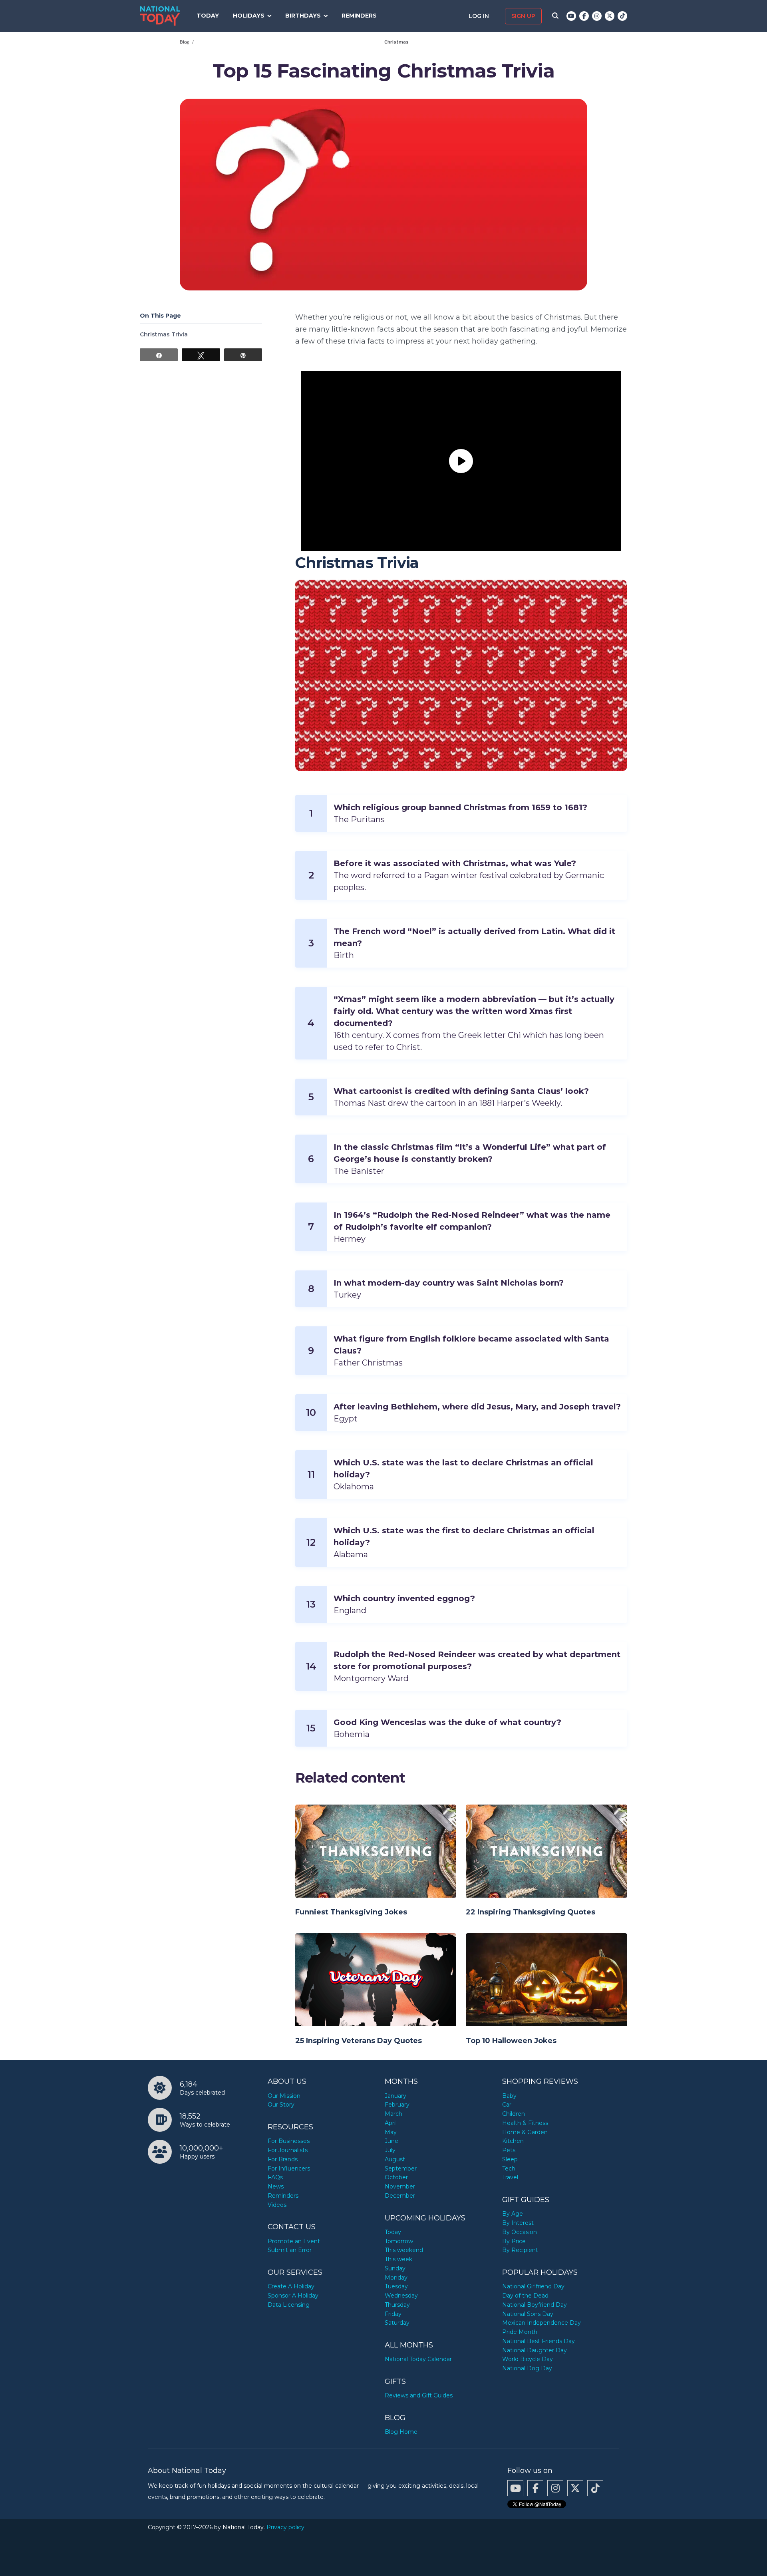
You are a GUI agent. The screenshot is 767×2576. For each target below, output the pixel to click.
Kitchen (513, 2141)
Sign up (523, 16)
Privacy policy (285, 2527)
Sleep (510, 2159)
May (391, 2132)
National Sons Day (528, 2314)
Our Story (281, 2105)
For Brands (283, 2159)
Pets (509, 2150)
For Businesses (289, 2141)
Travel (510, 2177)
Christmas (396, 42)
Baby (509, 2096)
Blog (185, 42)
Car (507, 2105)
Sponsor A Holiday (293, 2296)
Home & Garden (525, 2132)
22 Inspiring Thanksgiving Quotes (531, 1912)
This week (398, 2259)
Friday (393, 2314)
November (400, 2186)
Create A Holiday (291, 2286)
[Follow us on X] (610, 16)
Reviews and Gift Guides (419, 2395)
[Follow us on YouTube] (571, 16)
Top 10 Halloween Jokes (511, 2041)
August (395, 2159)
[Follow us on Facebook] (584, 16)
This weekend (404, 2250)
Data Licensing (289, 2305)
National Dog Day (527, 2368)
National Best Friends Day (538, 2341)
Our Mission (284, 2096)
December (400, 2196)
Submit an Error (290, 2250)
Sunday (395, 2268)
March (393, 2114)
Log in (480, 16)
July (390, 2150)
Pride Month (520, 2332)
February (397, 2105)
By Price (514, 2241)
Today (208, 16)
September (401, 2169)
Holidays (249, 16)
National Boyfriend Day (535, 2305)
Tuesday (396, 2286)
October (396, 2177)
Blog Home (401, 2432)
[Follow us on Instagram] (597, 16)
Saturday (397, 2323)
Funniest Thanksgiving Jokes (351, 1912)
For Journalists (288, 2150)
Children (514, 2114)
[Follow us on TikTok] (622, 16)
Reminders (359, 16)
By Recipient (520, 2250)
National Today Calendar (418, 2359)
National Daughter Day (535, 2350)
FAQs (275, 2177)
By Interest (518, 2223)
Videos (277, 2205)
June (391, 2141)
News (276, 2186)
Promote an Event (294, 2241)
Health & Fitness (525, 2123)
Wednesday (401, 2296)
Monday (396, 2278)
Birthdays (303, 16)
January (395, 2096)
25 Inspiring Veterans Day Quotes (359, 2041)
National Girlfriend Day (533, 2286)
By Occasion (520, 2232)
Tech (509, 2169)
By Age (513, 2214)
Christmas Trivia (164, 334)
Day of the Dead (525, 2296)
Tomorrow (399, 2241)
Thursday (397, 2305)
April (391, 2123)
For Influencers (289, 2169)
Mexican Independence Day (541, 2323)
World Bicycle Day (528, 2359)
